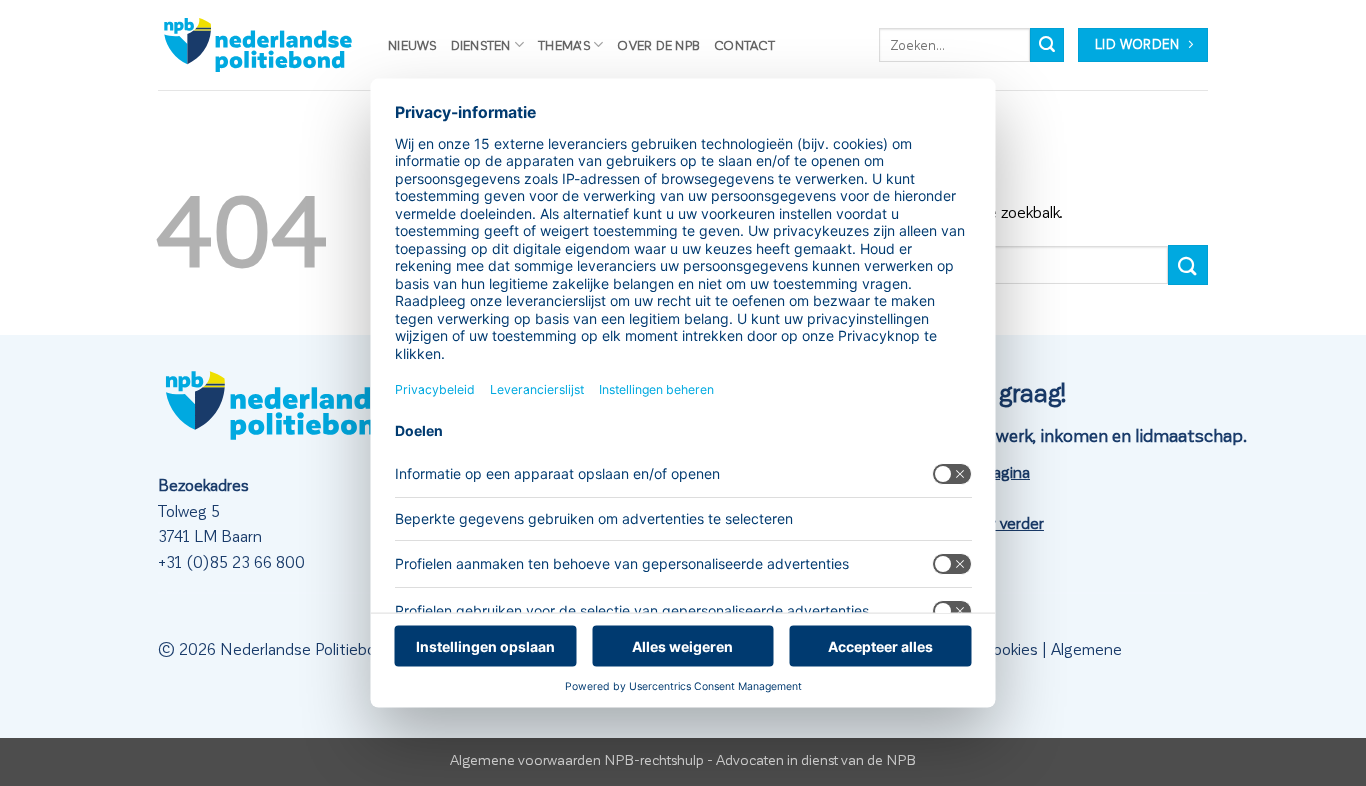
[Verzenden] (1047, 45)
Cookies (1010, 648)
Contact (744, 44)
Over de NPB (658, 44)
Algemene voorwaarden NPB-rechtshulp (577, 759)
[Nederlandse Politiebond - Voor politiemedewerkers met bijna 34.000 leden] (258, 45)
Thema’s (564, 44)
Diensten (481, 44)
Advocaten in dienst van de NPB (816, 759)
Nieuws (412, 44)
